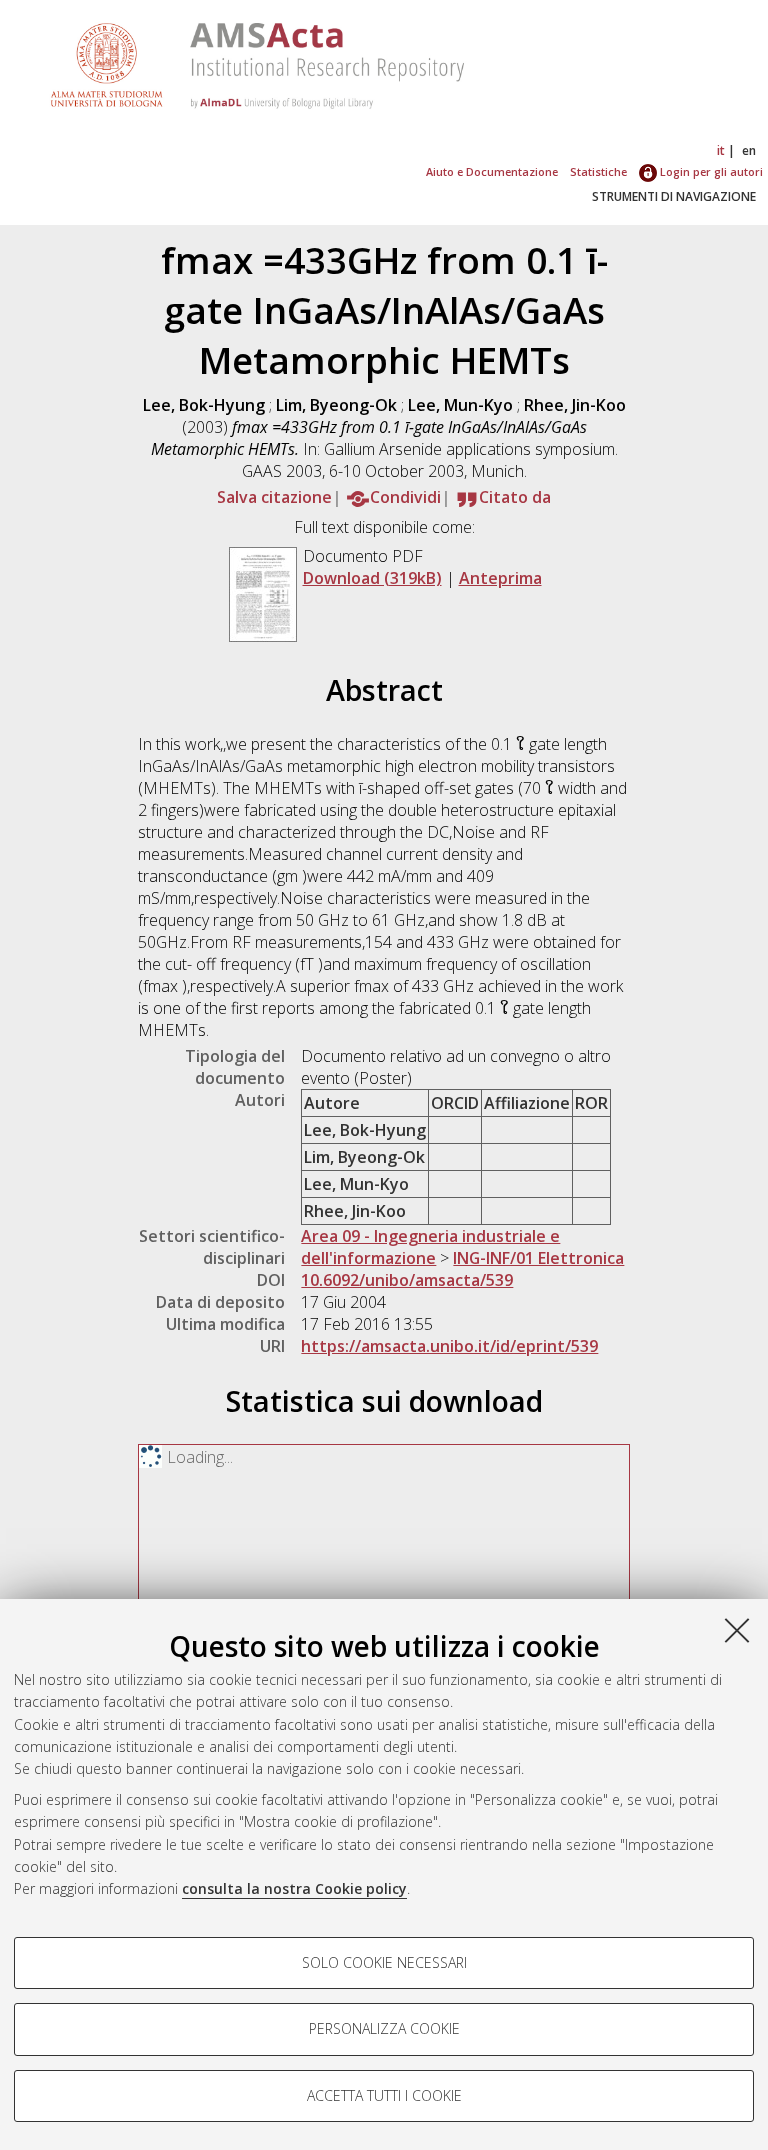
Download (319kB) (372, 578)
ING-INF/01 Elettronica (538, 1258)
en (749, 150)
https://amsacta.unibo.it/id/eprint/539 (449, 1346)
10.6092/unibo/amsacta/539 (407, 1280)
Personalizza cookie (384, 2028)
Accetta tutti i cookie (384, 2095)
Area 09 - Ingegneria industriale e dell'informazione (430, 1247)
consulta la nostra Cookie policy (294, 1888)
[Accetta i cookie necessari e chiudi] (737, 1630)
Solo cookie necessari (384, 1962)
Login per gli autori (710, 171)
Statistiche (598, 171)
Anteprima (500, 578)
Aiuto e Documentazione (492, 171)
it (721, 150)
